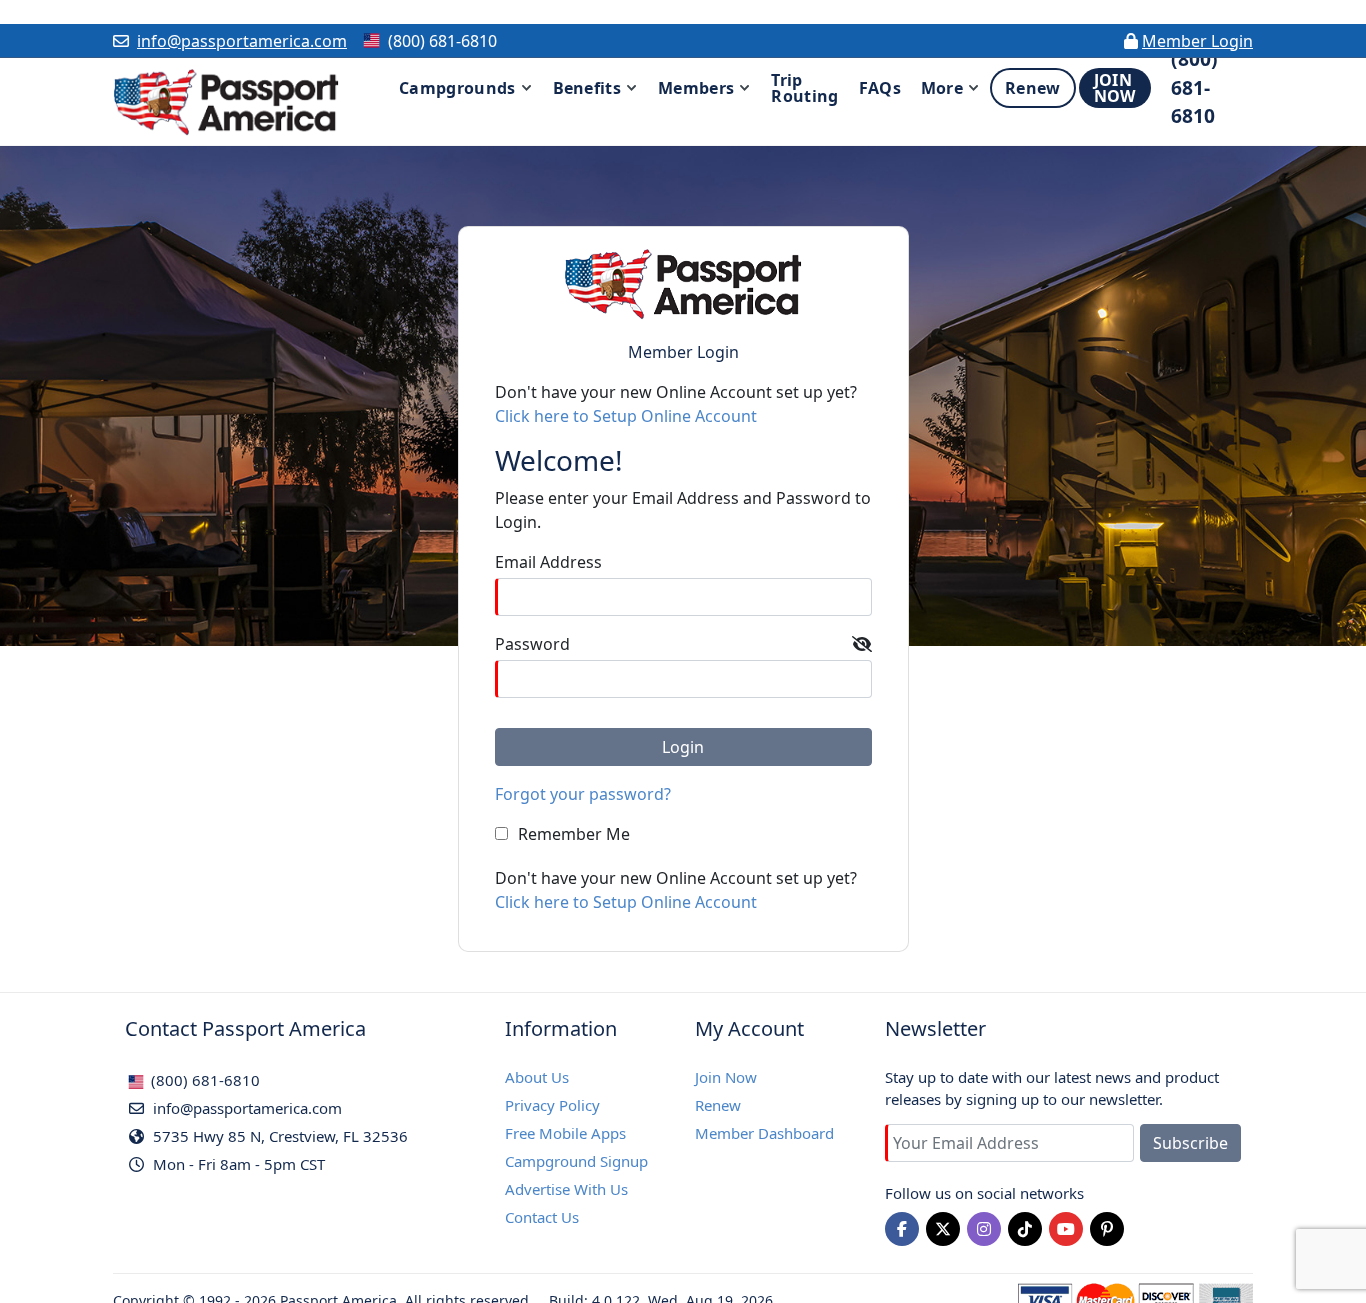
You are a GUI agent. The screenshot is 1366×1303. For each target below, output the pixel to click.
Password (532, 644)
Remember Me (574, 834)
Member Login (1197, 41)
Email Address (548, 562)
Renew (718, 1105)
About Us (537, 1077)
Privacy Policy (552, 1105)
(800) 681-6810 (203, 1080)
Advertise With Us (566, 1189)
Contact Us (542, 1217)
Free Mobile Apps (565, 1133)
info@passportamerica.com (242, 41)
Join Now (726, 1077)
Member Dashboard (764, 1133)
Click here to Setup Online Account (626, 416)
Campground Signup (576, 1161)
